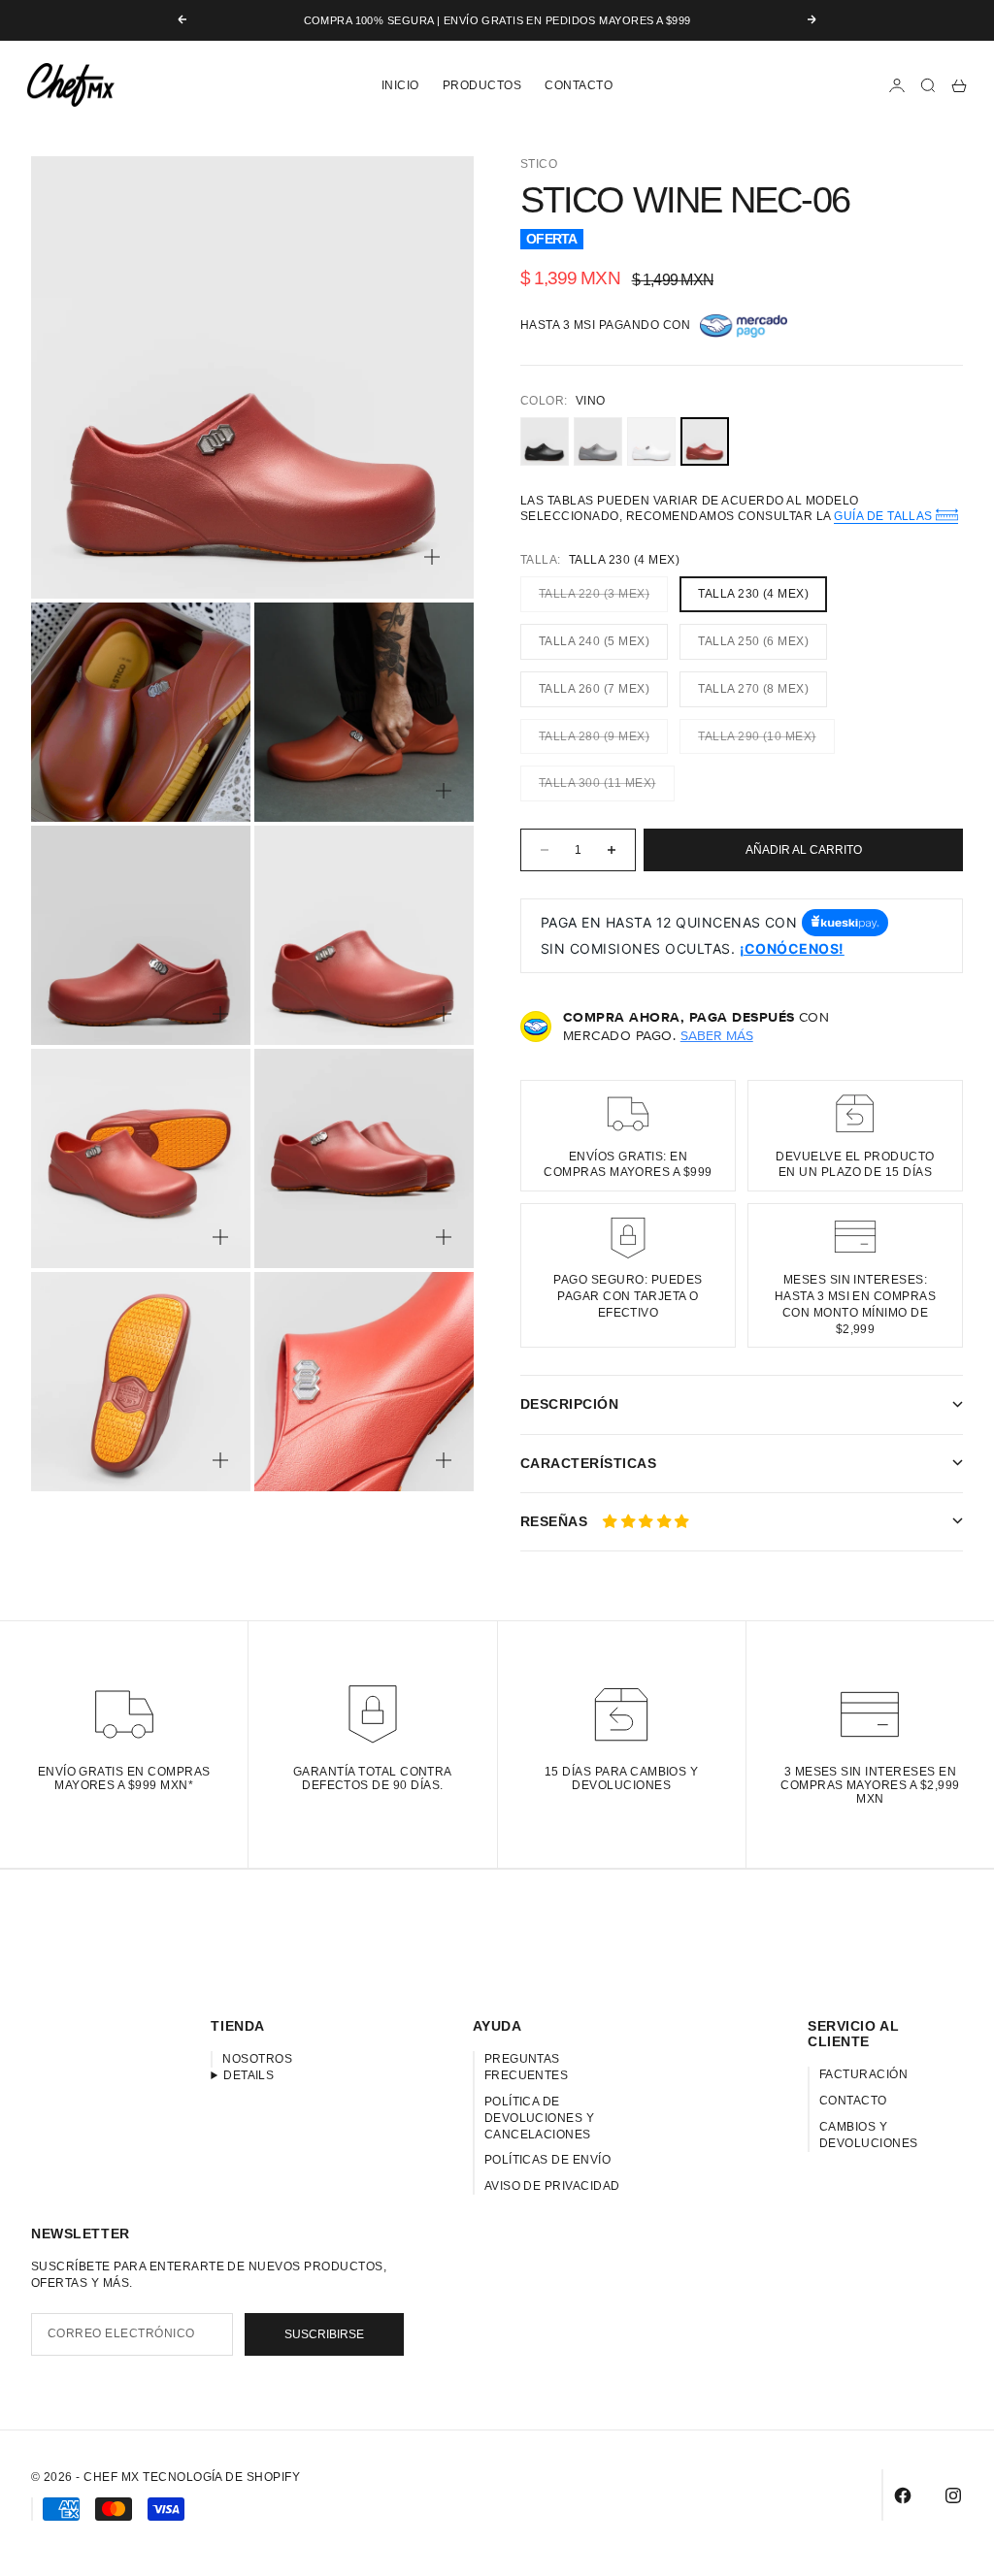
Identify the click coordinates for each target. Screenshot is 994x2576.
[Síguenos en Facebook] (903, 2495)
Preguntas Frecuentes (527, 2067)
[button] (646, 1521)
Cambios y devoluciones (869, 2135)
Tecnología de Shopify (221, 2477)
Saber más (717, 1035)
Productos (482, 85)
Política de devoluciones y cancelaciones (540, 2118)
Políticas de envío (548, 2160)
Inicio (400, 85)
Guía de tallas (885, 517)
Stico (539, 164)
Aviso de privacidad (552, 2186)
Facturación (863, 2074)
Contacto (579, 85)
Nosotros (257, 2059)
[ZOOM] (432, 557)
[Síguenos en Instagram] (953, 2495)
